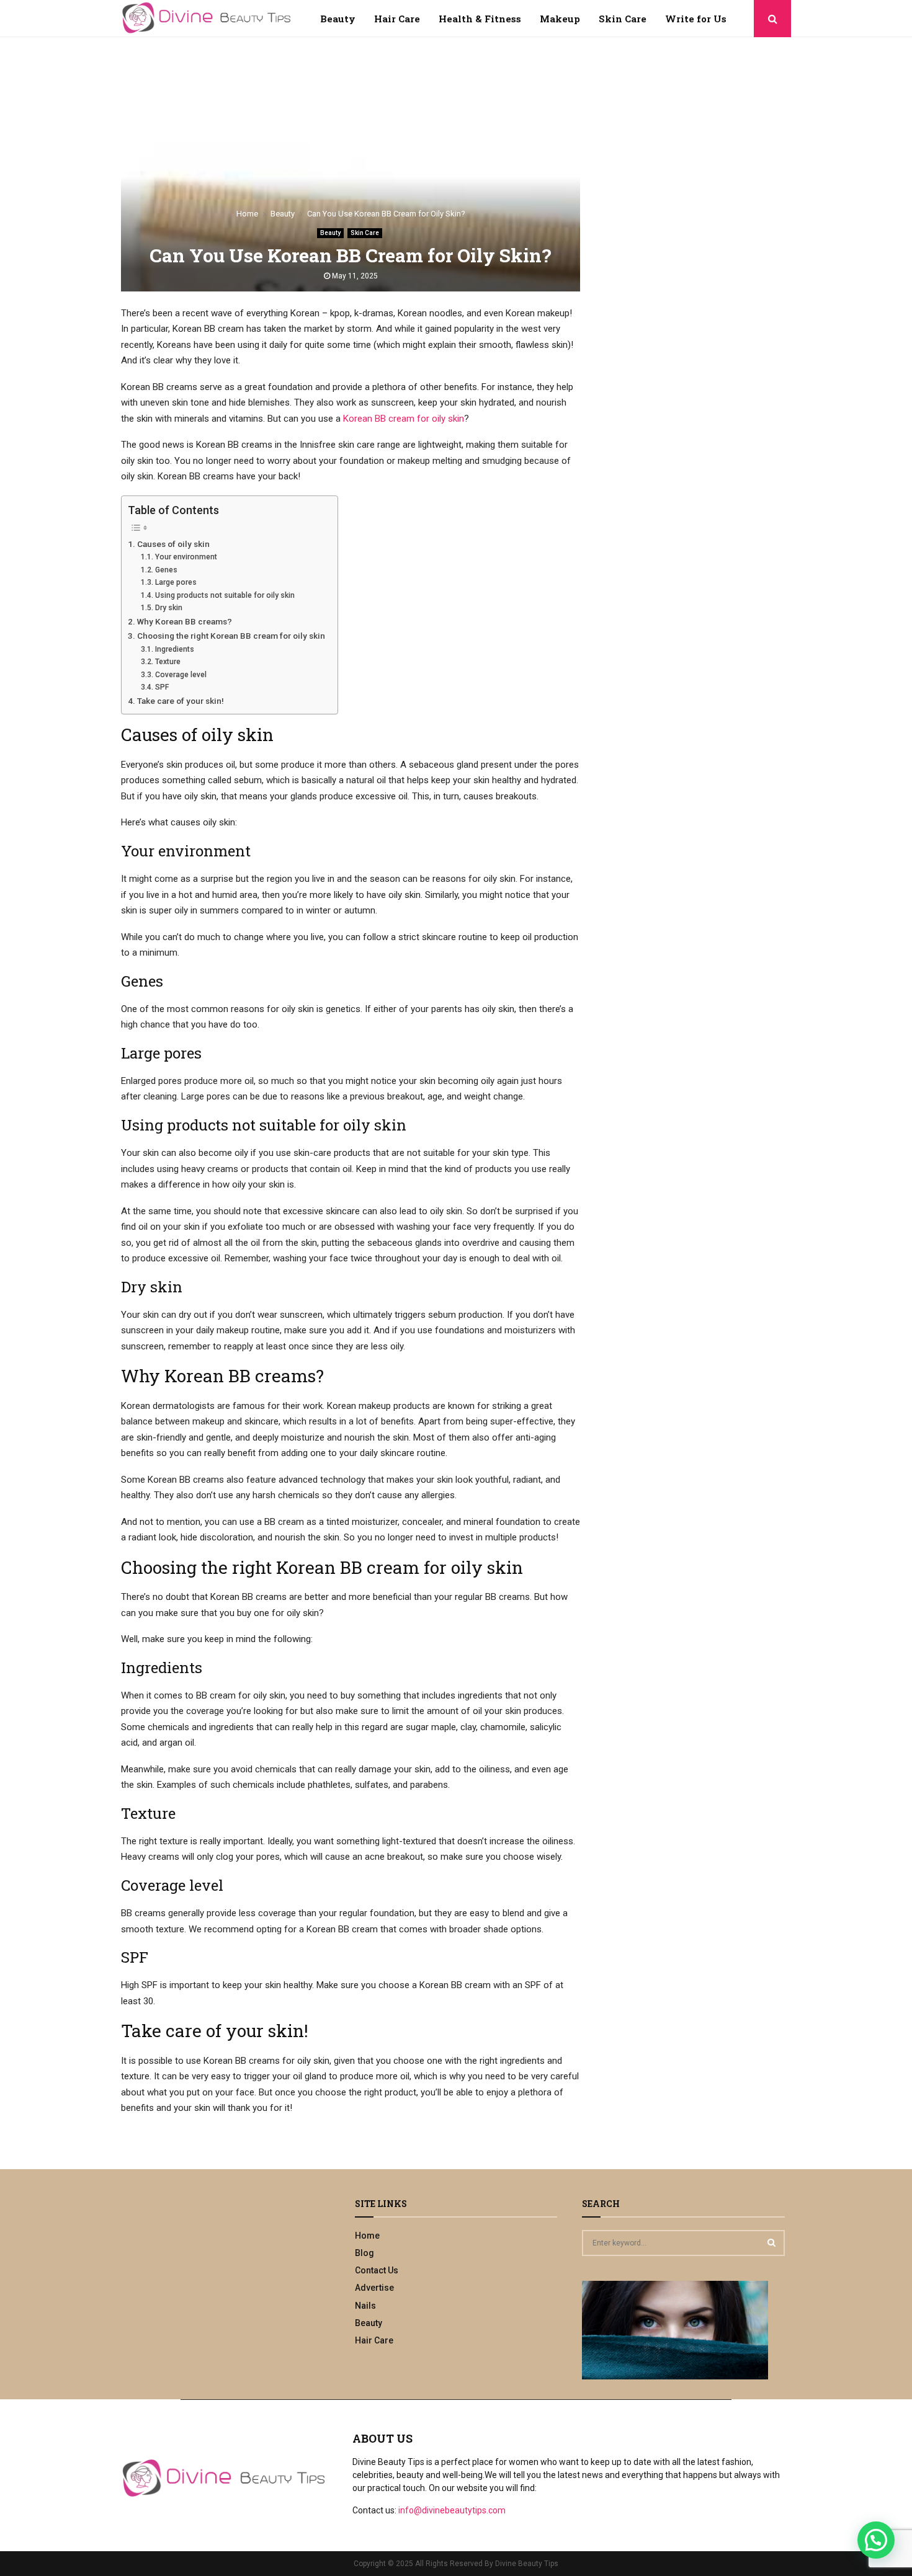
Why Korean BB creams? (185, 621)
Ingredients (174, 649)
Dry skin (168, 608)
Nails (365, 2306)
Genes (166, 570)
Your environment (186, 557)
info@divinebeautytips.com (452, 2510)
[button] (876, 2540)
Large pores (176, 582)
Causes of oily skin (173, 544)
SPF (162, 687)
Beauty (338, 19)
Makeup (560, 19)
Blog (364, 2253)
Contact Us (377, 2270)
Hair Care (397, 19)
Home (367, 2236)
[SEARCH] (771, 2242)
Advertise (374, 2288)
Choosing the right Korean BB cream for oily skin (231, 636)
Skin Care (623, 19)
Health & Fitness (480, 19)
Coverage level (181, 675)
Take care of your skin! (181, 701)
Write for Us (696, 19)
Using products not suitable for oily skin (225, 595)
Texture (168, 662)
